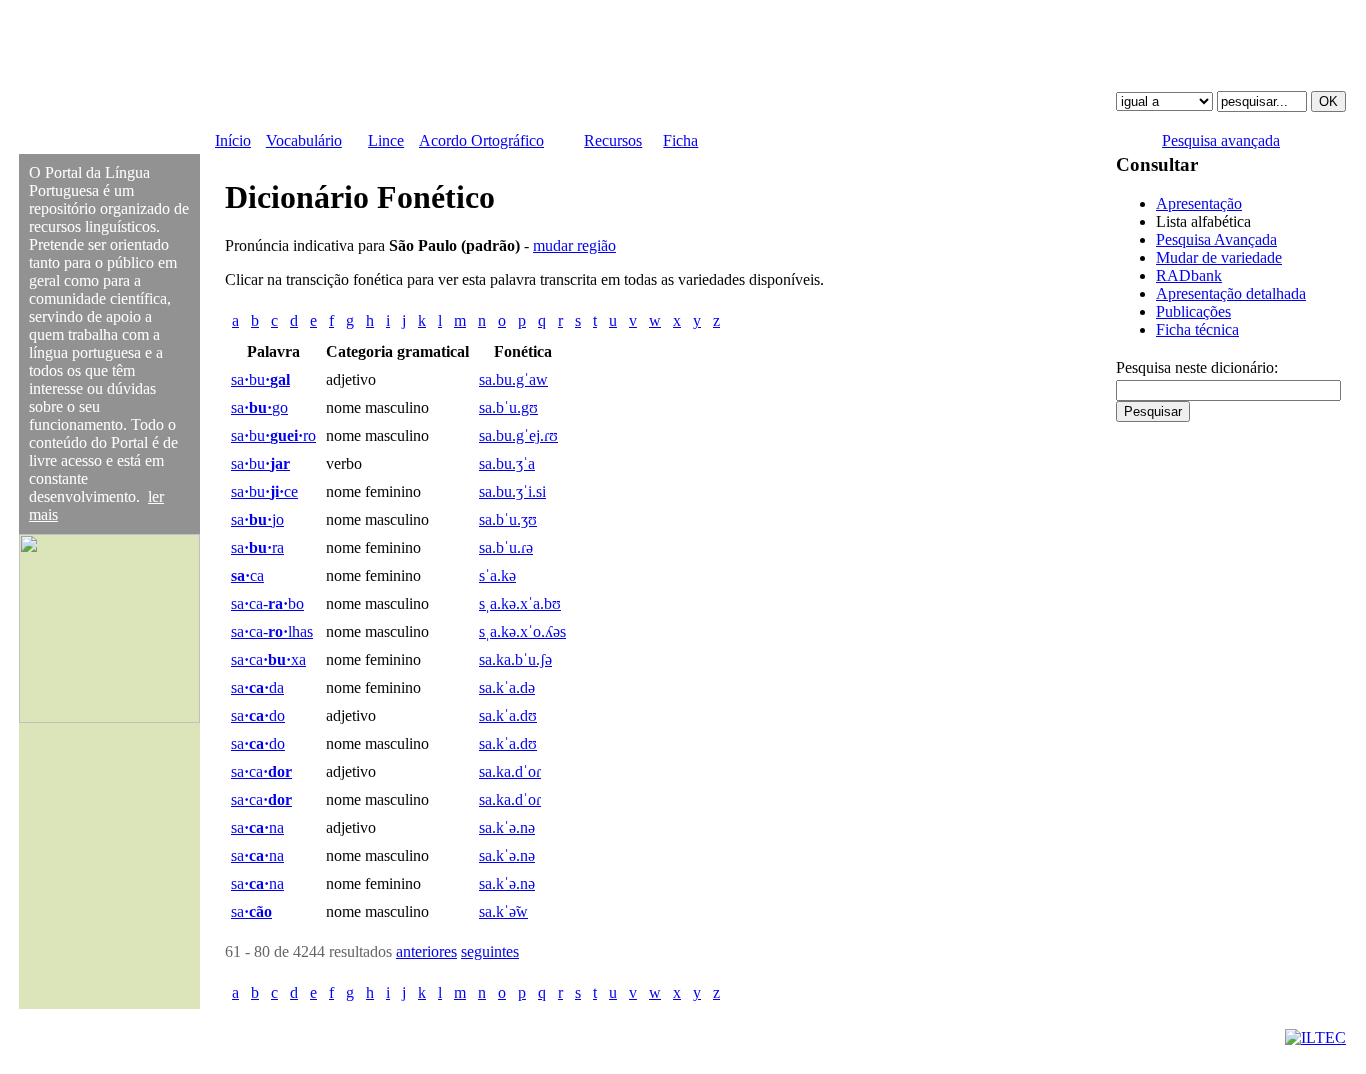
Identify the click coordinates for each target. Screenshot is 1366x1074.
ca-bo (267, 603)
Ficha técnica (1197, 329)
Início (233, 140)
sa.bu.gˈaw (513, 379)
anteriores (426, 951)
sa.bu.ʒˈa (507, 463)
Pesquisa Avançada (1216, 239)
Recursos (613, 140)
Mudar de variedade (1219, 257)
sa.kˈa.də (507, 687)
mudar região (574, 245)
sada (257, 687)
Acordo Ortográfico (481, 140)
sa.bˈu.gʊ (508, 407)
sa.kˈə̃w (503, 911)
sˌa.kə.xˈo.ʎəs (522, 631)
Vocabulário (304, 140)
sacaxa (268, 659)
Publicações (1193, 311)
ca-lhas (272, 631)
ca (247, 575)
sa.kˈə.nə (507, 827)
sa (251, 911)
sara (257, 547)
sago (259, 407)
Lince (386, 140)
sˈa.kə (497, 575)
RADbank (1189, 275)
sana (257, 827)
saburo (273, 435)
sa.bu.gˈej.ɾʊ (518, 435)
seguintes (490, 951)
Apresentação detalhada (1231, 293)
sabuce (264, 491)
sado (258, 715)
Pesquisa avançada (1221, 140)
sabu (260, 379)
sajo (257, 519)
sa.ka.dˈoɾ (510, 771)
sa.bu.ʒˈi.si (512, 491)
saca (261, 771)
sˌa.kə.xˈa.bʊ (520, 603)
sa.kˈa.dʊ (508, 715)
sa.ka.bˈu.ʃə (515, 659)
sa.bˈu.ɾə (506, 547)
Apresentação (1199, 203)
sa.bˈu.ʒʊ (508, 519)
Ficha (680, 140)
